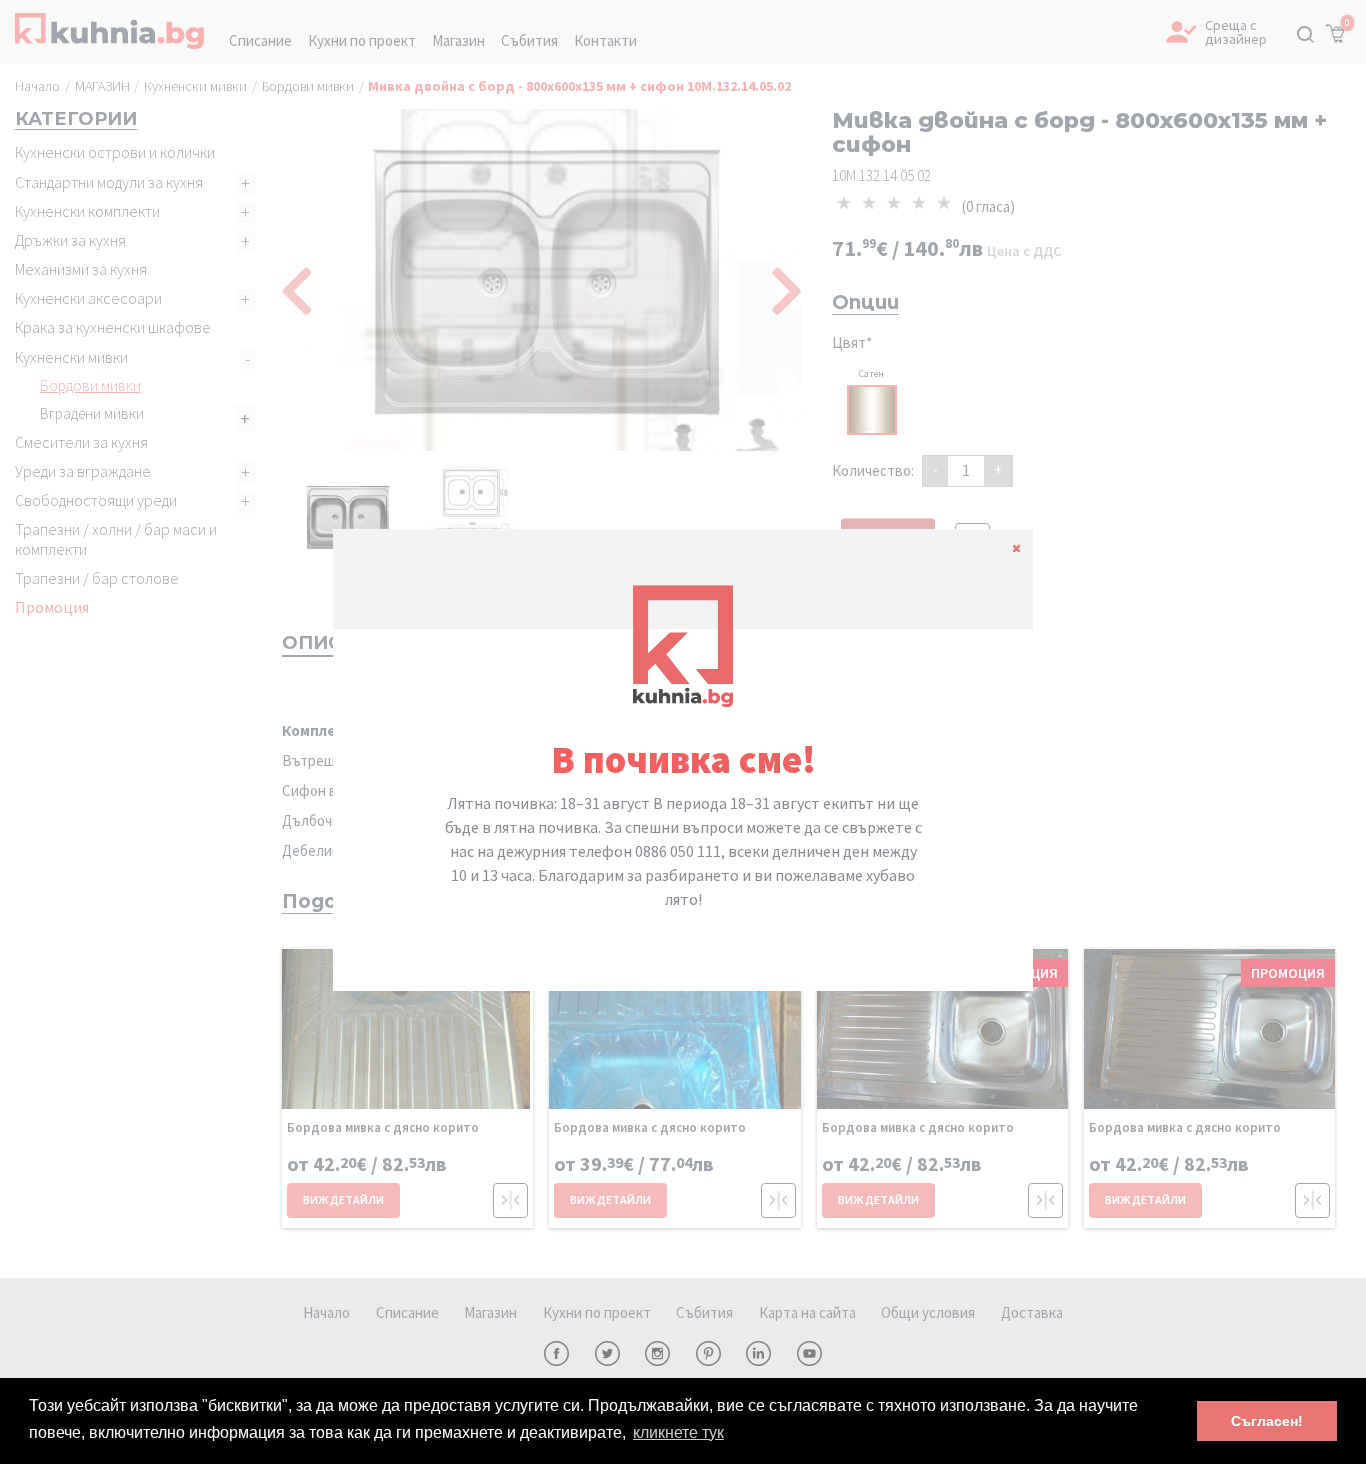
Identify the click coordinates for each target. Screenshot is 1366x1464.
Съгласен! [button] (1267, 1421)
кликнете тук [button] (678, 1432)
